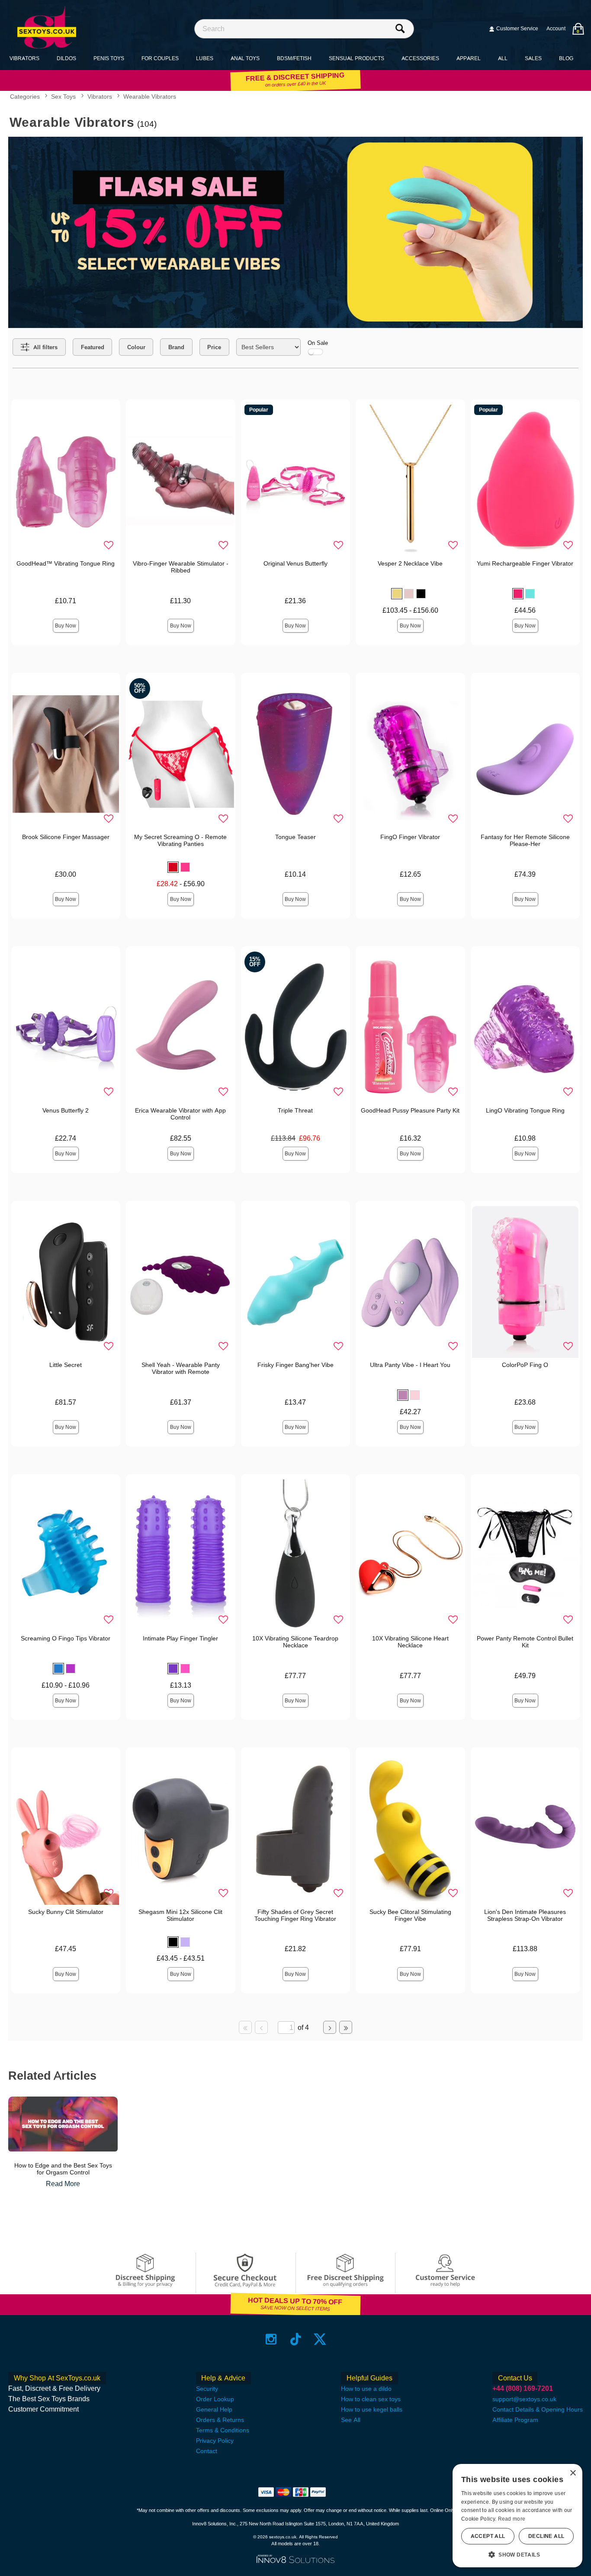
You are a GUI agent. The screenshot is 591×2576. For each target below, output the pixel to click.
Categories (25, 97)
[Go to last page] (346, 2027)
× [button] (573, 2473)
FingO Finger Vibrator (410, 837)
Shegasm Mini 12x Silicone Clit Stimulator (180, 1915)
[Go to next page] (330, 2027)
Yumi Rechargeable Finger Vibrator (525, 563)
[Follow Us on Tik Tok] (296, 2339)
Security (207, 2389)
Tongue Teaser (295, 837)
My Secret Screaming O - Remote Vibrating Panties (180, 840)
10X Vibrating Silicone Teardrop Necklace (295, 1642)
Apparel (469, 58)
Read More (63, 2184)
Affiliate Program (515, 2420)
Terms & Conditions (223, 2430)
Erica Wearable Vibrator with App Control (180, 1114)
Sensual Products (357, 58)
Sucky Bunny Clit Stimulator (66, 1912)
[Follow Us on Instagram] (271, 2339)
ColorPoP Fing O (525, 1365)
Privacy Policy (215, 2441)
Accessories (420, 58)
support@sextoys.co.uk (524, 2399)
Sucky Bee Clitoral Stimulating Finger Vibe (410, 1915)
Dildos (66, 58)
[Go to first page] (245, 2027)
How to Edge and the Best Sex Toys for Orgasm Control (63, 2169)
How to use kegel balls (372, 2409)
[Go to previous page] (261, 2027)
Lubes (205, 58)
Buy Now (66, 626)
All (503, 58)
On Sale (318, 343)
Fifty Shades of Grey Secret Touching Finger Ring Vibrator (295, 1915)
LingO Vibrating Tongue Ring (525, 1110)
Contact (207, 2451)
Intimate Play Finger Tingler (180, 1638)
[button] (397, 594)
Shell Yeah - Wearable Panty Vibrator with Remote (181, 1368)
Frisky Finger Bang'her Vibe (295, 1365)
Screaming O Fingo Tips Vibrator (66, 1638)
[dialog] (517, 2516)
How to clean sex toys (371, 2399)
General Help (214, 2409)
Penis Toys (109, 58)
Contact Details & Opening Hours (538, 2409)
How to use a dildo (366, 2389)
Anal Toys (245, 58)
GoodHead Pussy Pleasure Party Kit (410, 1110)
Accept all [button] (488, 2536)
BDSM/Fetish (294, 58)
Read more (512, 2519)
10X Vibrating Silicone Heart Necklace (410, 1642)
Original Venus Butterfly (295, 563)
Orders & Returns (220, 2420)
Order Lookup (215, 2399)
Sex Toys (63, 97)
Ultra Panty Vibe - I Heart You (410, 1365)
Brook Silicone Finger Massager (66, 837)
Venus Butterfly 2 (66, 1110)
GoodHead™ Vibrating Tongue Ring (66, 563)
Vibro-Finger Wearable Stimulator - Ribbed (181, 567)
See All (351, 2420)
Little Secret (66, 1365)
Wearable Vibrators (150, 97)
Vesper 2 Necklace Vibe (410, 563)
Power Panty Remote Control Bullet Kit (525, 1642)
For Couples (160, 58)
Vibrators (24, 58)
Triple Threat (295, 1110)
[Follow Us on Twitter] (320, 2339)
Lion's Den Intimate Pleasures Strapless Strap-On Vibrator (525, 1915)
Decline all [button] (546, 2536)
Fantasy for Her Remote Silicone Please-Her (525, 840)
